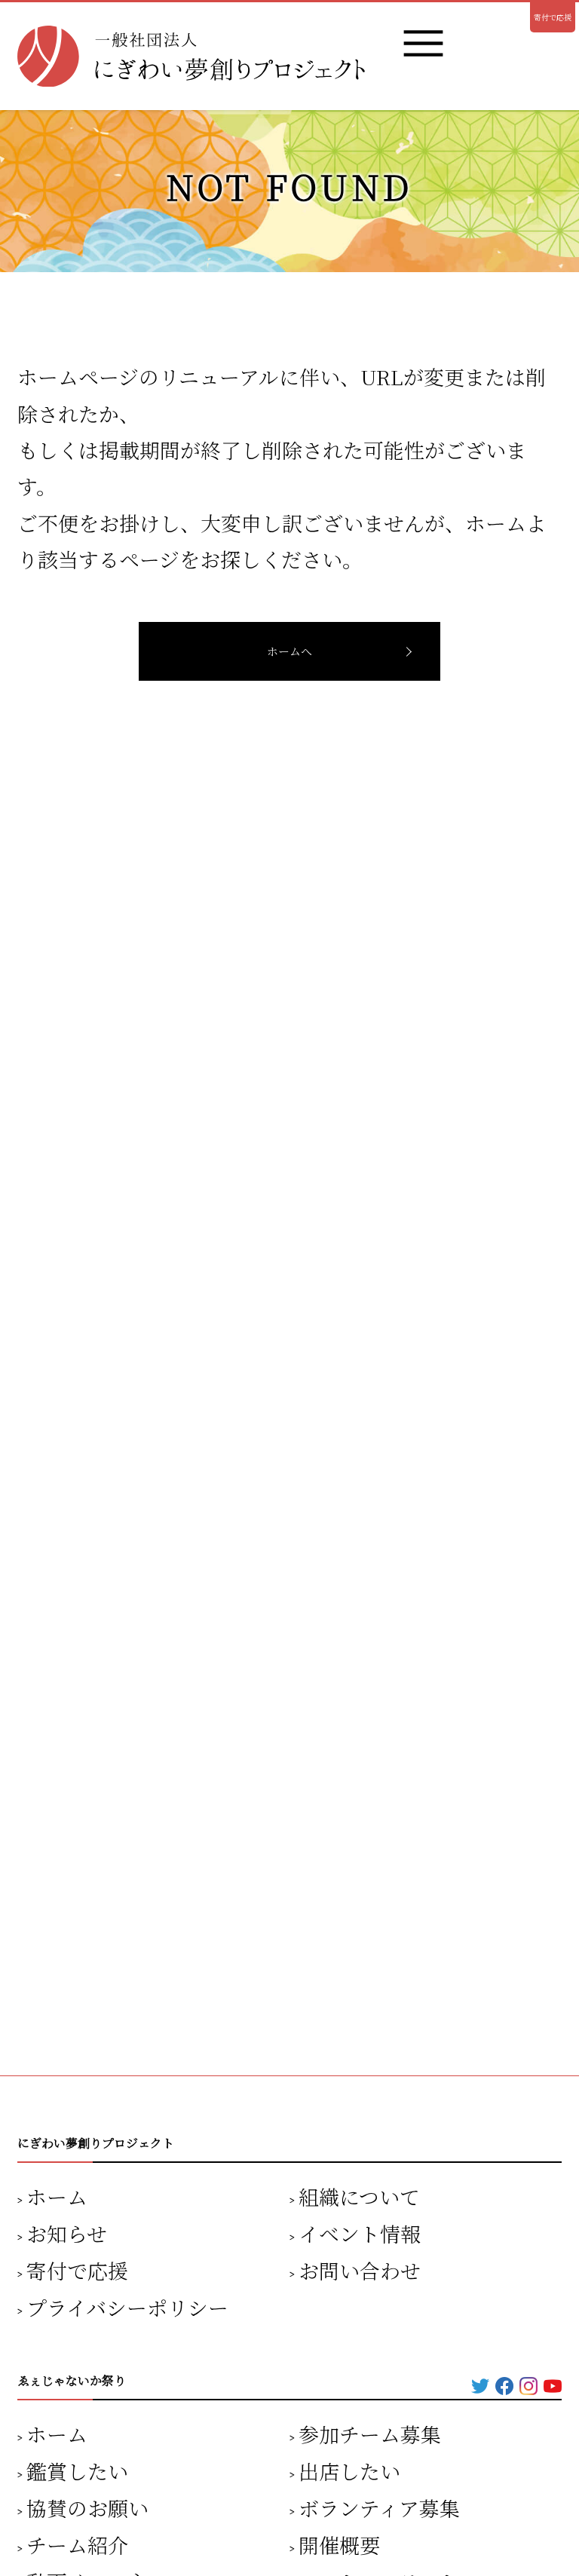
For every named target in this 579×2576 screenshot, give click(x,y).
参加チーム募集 (370, 2434)
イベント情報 (360, 2233)
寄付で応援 (553, 17)
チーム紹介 (77, 2545)
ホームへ (289, 651)
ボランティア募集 (379, 2508)
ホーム (57, 2196)
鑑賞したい (77, 2471)
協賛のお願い (87, 2508)
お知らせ (67, 2233)
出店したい (349, 2471)
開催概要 (339, 2545)
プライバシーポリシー (127, 2307)
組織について (359, 2196)
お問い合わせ (360, 2270)
